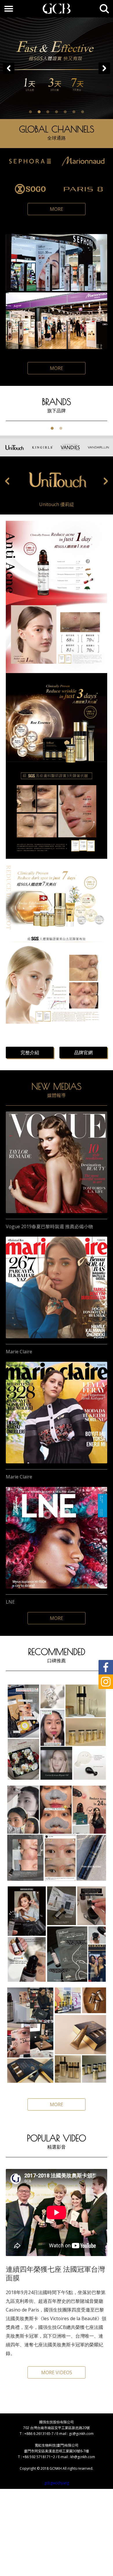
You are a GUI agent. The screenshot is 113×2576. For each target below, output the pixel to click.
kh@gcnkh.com (83, 2457)
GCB (57, 9)
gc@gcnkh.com (81, 2434)
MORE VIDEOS (57, 2372)
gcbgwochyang (57, 2483)
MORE (57, 209)
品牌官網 (83, 1053)
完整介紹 (30, 1053)
